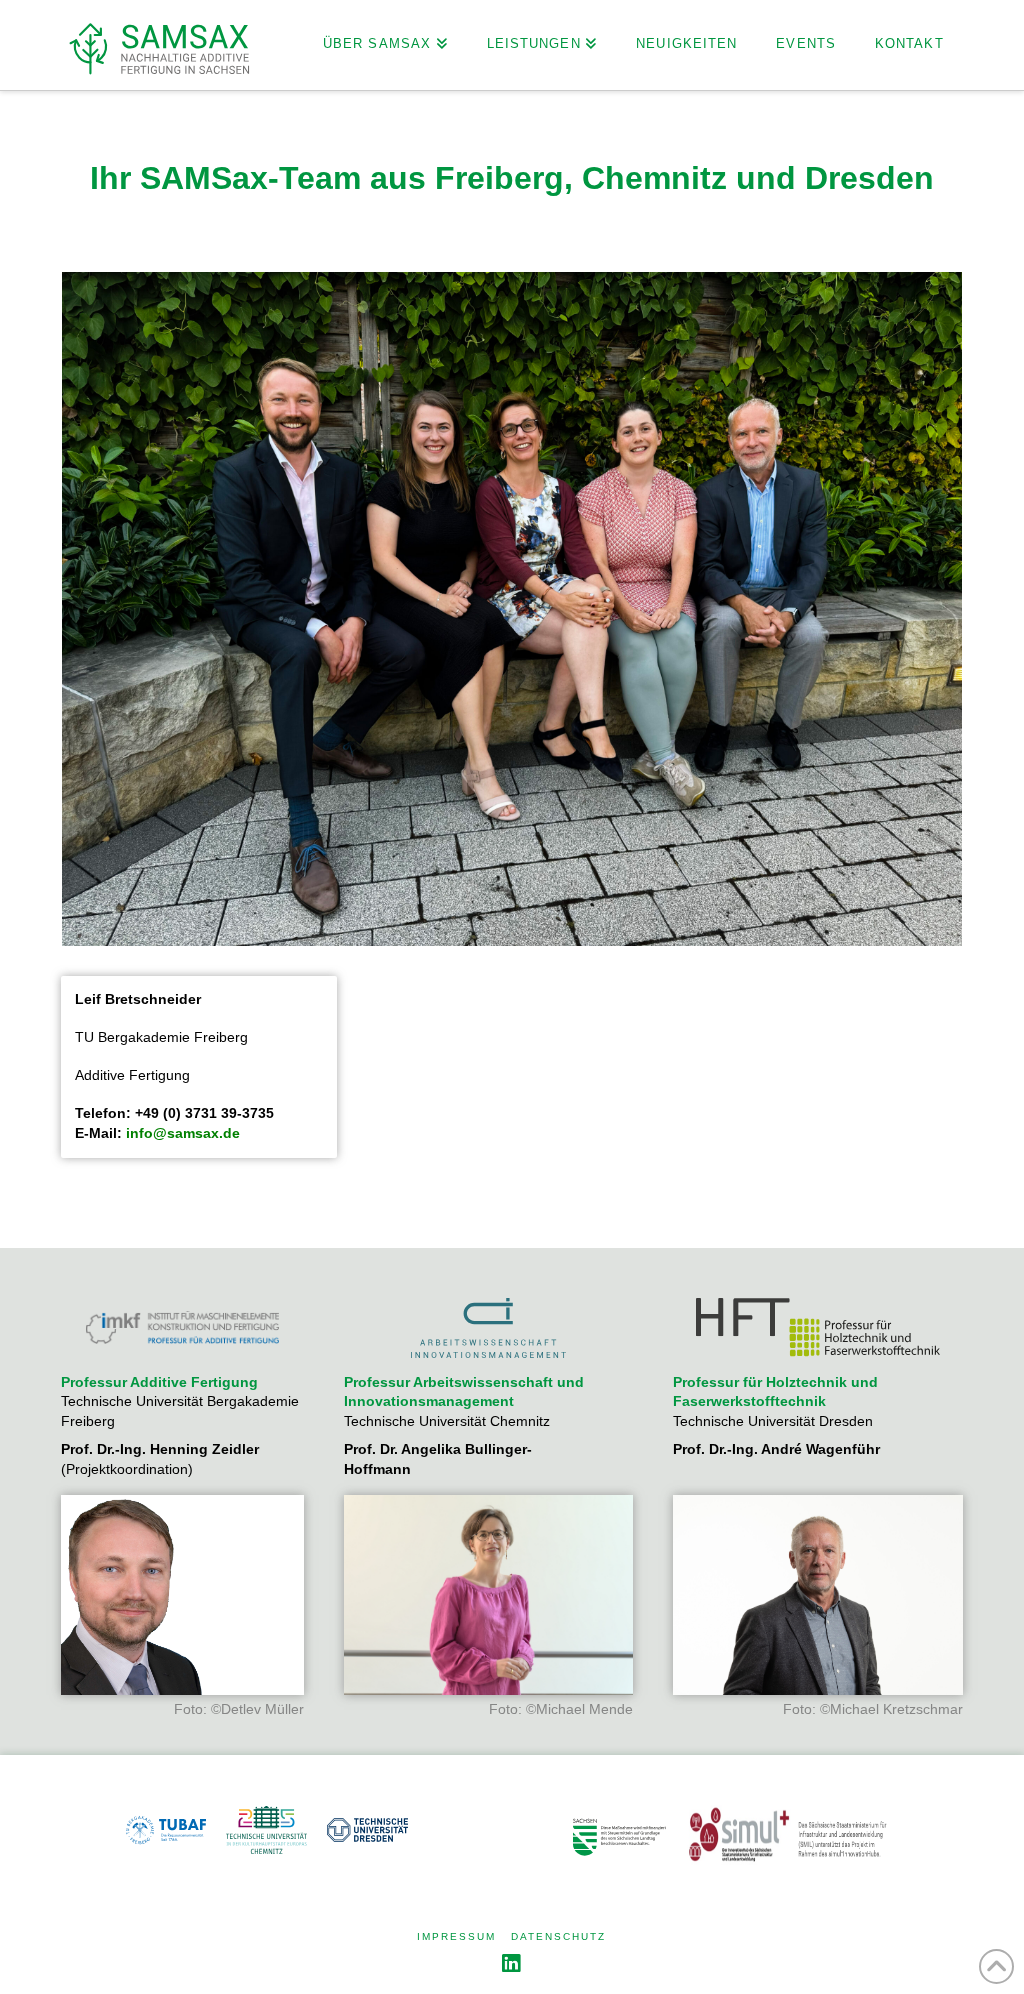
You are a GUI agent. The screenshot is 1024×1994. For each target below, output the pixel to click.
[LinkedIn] (512, 1963)
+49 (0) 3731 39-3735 (204, 1113)
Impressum (456, 1936)
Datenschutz (558, 1936)
